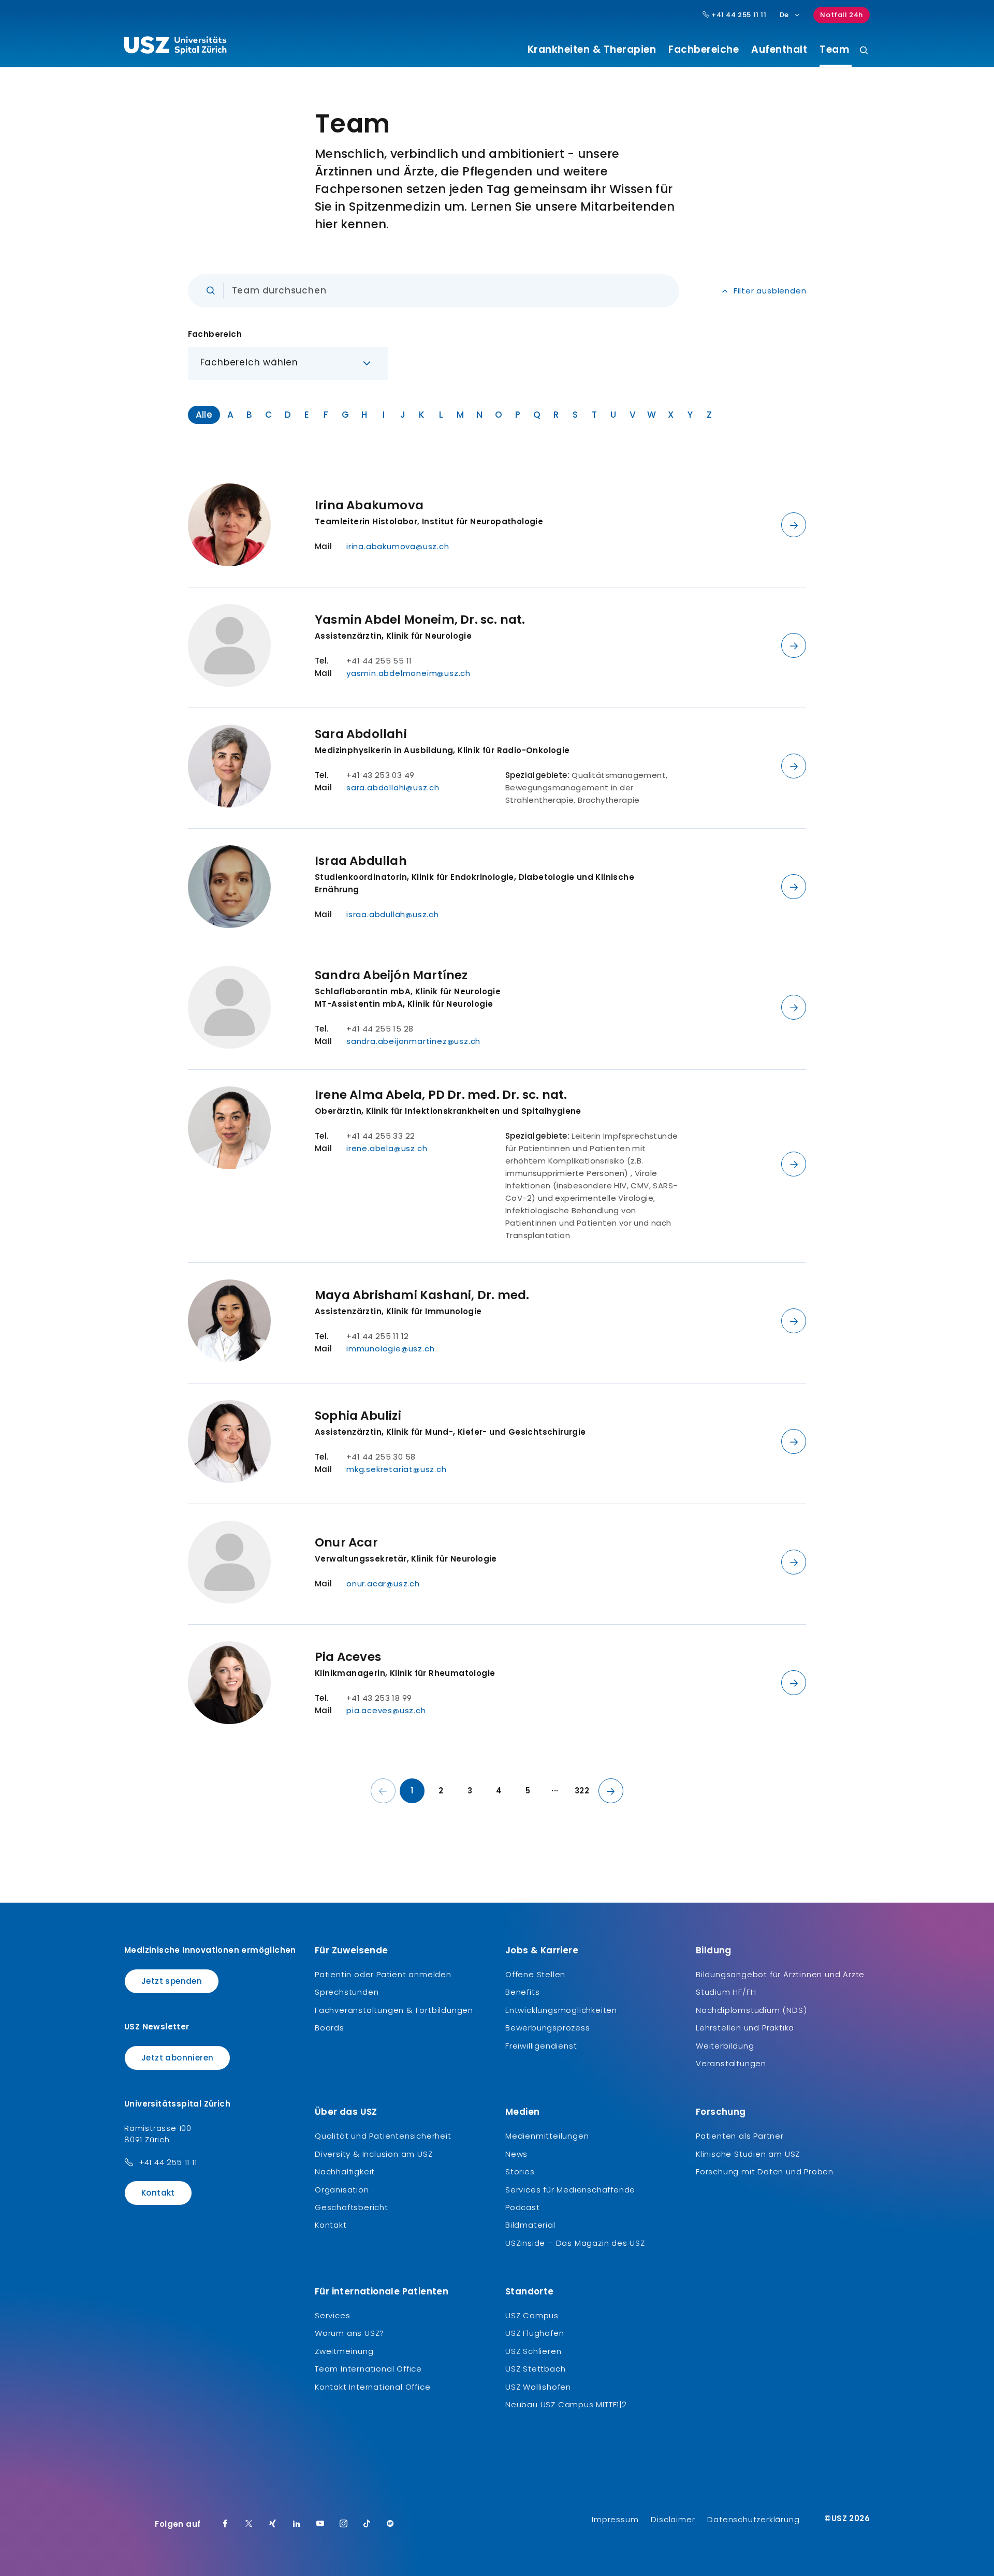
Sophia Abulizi (358, 1416)
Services (332, 2315)
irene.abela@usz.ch (387, 1148)
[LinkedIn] (297, 2524)
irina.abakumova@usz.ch (398, 546)
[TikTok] (367, 2524)
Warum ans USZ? (349, 2333)
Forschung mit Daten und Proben (765, 2172)
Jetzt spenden (172, 1981)
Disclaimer (673, 2519)
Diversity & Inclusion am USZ (374, 2154)
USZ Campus (532, 2315)
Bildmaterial (530, 2225)
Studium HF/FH (726, 1992)
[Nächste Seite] (611, 1791)
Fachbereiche (704, 50)
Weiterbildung (725, 2046)
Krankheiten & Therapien (592, 50)
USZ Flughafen (535, 2333)
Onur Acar (346, 1542)
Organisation (342, 2190)
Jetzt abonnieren (177, 2058)
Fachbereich (215, 334)
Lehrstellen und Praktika (745, 2028)
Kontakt (158, 2193)
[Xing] (273, 2524)
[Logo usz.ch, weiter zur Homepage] (175, 47)
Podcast (523, 2207)
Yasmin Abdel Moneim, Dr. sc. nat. (420, 620)
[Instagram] (344, 2524)
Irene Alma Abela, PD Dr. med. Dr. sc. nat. (441, 1095)
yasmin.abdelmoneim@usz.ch (408, 673)
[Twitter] (249, 2524)
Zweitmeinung (344, 2351)
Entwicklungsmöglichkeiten (561, 2010)
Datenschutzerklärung (753, 2519)
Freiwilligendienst (541, 2046)
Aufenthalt (779, 50)
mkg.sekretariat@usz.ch (397, 1469)
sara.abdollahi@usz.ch (393, 787)
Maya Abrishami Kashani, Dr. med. (422, 1295)
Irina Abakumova (369, 505)
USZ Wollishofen (538, 2387)
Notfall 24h (842, 15)
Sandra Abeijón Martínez (391, 975)
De (784, 15)
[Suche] (864, 51)
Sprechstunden (347, 1992)
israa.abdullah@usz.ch (393, 914)
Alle (204, 415)
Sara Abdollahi (361, 734)
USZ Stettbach (535, 2369)
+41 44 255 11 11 (738, 15)
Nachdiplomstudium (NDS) (751, 2010)
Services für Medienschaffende (570, 2190)
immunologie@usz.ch (390, 1349)
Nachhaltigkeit (345, 2172)
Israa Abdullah (361, 861)
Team (833, 50)
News (516, 2154)
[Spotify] (390, 2524)
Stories (520, 2172)
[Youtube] (320, 2524)
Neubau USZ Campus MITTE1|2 (566, 2404)
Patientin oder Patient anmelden (383, 1974)
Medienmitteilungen (547, 2136)
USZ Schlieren (533, 2351)
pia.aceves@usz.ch (386, 1710)
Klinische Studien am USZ (748, 2154)
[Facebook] (225, 2524)
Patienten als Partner (740, 2136)
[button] (288, 363)
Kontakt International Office (372, 2387)
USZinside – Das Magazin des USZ (575, 2243)
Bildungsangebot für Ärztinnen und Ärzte (780, 1974)
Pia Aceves (348, 1657)
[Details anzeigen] (794, 525)
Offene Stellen (535, 1974)
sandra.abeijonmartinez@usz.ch (413, 1041)
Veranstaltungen (731, 2063)
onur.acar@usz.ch (383, 1584)
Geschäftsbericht (352, 2207)
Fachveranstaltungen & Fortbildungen (394, 2010)
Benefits (522, 1992)
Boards (330, 2028)
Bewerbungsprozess (548, 2028)
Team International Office (368, 2369)
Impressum (615, 2519)
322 (582, 1791)
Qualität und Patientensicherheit (383, 2136)
